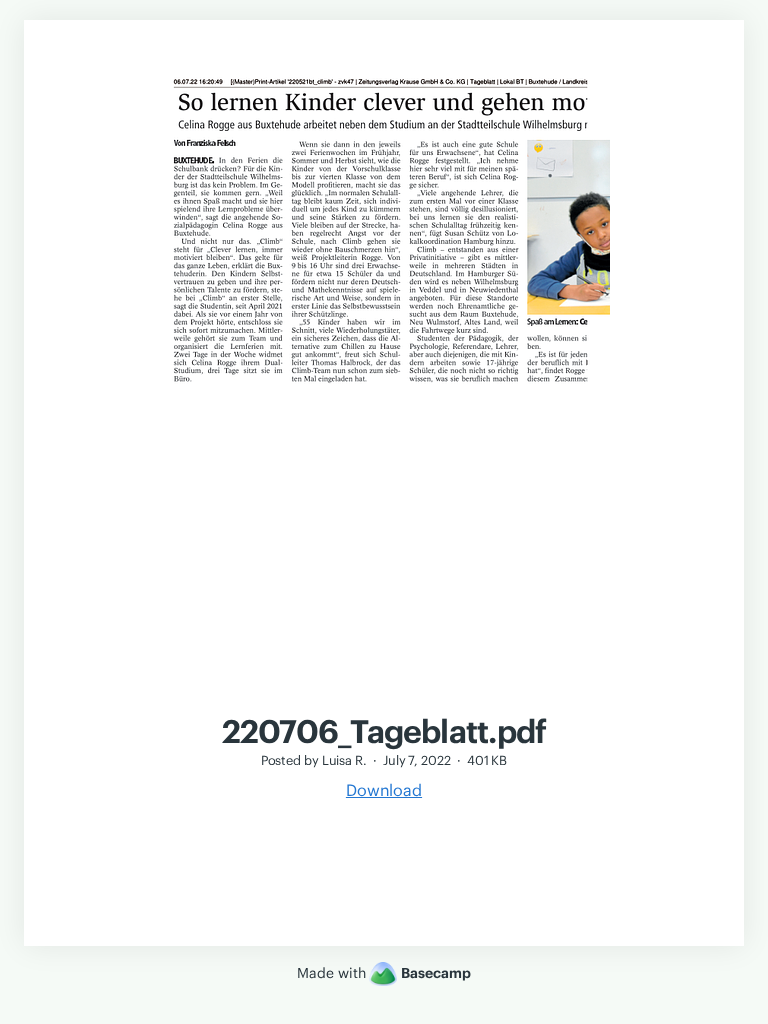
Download (384, 790)
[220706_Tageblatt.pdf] (384, 702)
